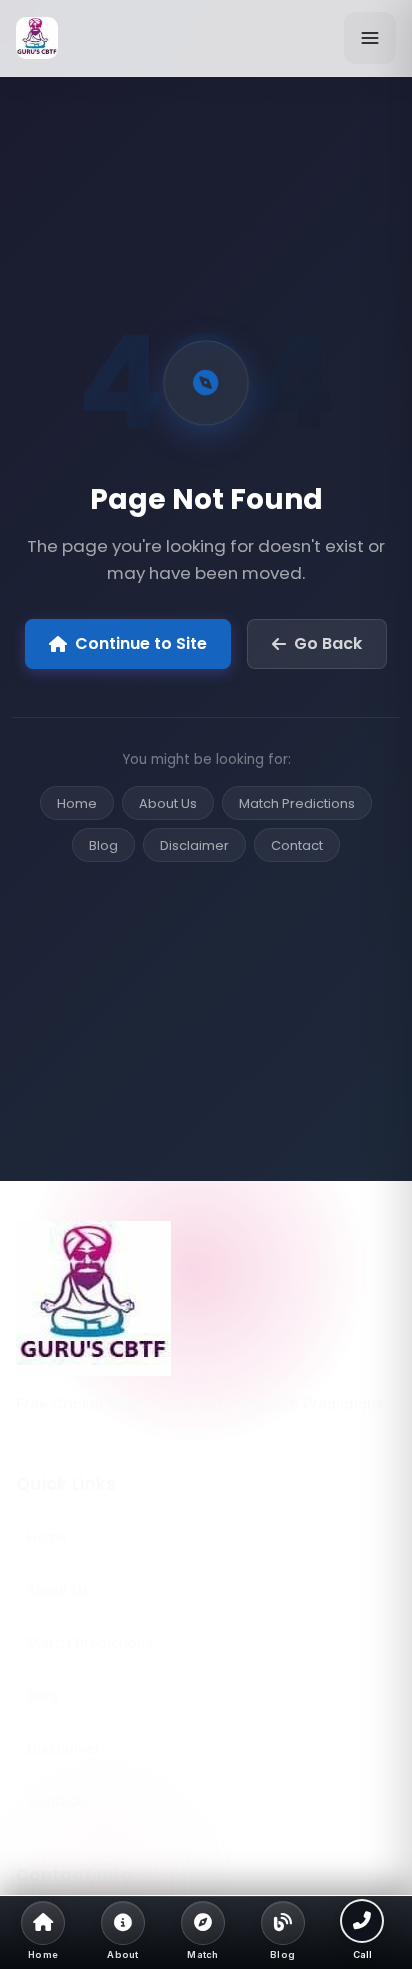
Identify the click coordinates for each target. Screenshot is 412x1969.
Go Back (328, 643)
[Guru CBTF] (206, 1298)
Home (77, 803)
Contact (297, 845)
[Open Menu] (370, 38)
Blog (103, 845)
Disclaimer (194, 845)
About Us (168, 803)
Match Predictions (297, 803)
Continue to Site (141, 643)
